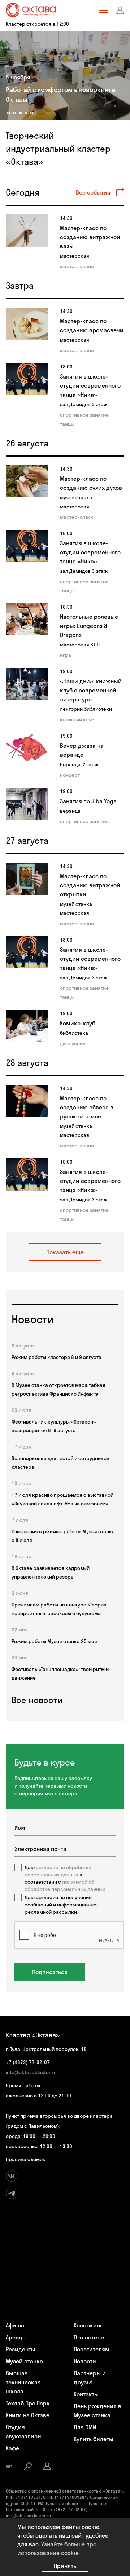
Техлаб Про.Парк (28, 2403)
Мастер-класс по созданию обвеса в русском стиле (87, 1107)
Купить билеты (94, 2439)
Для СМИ (85, 2427)
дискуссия (73, 1043)
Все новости (37, 1700)
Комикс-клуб (78, 1023)
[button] (9, 113)
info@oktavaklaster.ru (31, 2072)
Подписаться (50, 1972)
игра (66, 655)
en (9, 2466)
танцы (67, 424)
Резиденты (21, 2349)
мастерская (75, 256)
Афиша (15, 2325)
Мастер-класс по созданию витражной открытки (90, 885)
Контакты (86, 2394)
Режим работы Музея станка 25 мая (54, 1641)
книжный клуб (77, 720)
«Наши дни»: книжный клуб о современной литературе (91, 690)
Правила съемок (26, 2159)
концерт (70, 775)
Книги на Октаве (28, 2415)
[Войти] (120, 10)
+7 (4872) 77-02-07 (28, 2062)
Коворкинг (88, 2325)
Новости (85, 2361)
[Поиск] (28, 2466)
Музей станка (24, 2361)
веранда (70, 811)
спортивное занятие (84, 415)
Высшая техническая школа (23, 2382)
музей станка (76, 497)
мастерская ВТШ (80, 645)
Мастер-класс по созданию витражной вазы (90, 237)
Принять (65, 2566)
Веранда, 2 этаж (79, 764)
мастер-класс (77, 266)
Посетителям (92, 2349)
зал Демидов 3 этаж (84, 404)
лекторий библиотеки (86, 709)
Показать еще (65, 1252)
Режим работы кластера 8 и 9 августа (57, 1357)
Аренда (16, 2337)
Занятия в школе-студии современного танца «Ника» (90, 385)
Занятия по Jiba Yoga (88, 801)
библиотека (74, 1033)
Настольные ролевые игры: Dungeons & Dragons (89, 626)
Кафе (12, 2448)
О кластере (89, 2337)
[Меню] (103, 10)
